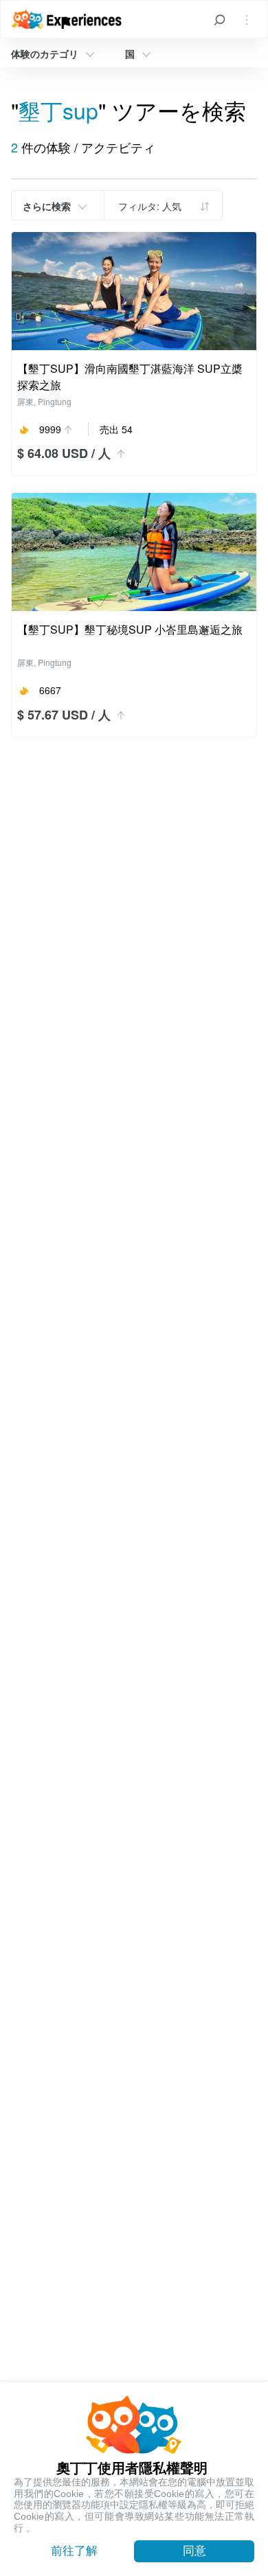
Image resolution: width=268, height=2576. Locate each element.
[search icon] (219, 19)
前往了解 (74, 2551)
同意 (194, 2551)
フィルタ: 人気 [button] (150, 206)
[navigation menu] (247, 19)
